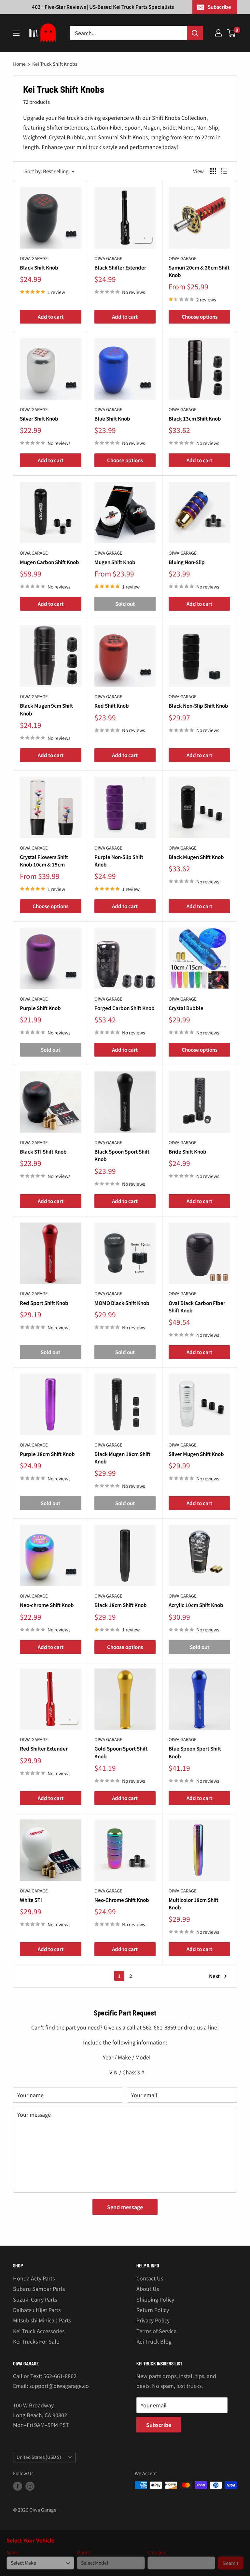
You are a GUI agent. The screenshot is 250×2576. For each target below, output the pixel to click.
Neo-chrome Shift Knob (47, 1605)
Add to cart (51, 317)
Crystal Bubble (186, 1008)
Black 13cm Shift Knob (195, 418)
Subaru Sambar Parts (39, 2289)
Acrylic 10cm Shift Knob (196, 1605)
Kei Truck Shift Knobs (55, 64)
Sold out (125, 604)
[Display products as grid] (213, 171)
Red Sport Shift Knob (44, 1303)
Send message (125, 2207)
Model (83, 2552)
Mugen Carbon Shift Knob (49, 562)
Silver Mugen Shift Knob (196, 1454)
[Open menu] (16, 33)
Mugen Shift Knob (115, 562)
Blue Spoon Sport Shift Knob (195, 1752)
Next (214, 1976)
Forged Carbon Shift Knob (125, 1008)
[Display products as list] (224, 171)
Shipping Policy (155, 2299)
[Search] (195, 33)
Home (19, 64)
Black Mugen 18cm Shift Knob (122, 1458)
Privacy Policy (153, 2320)
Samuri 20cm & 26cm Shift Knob (199, 271)
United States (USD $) (39, 2457)
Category (157, 2552)
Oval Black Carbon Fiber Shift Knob (197, 1307)
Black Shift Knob (39, 267)
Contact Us (150, 2278)
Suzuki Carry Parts (35, 2299)
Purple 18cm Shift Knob (47, 1454)
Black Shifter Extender (120, 267)
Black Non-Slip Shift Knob (198, 706)
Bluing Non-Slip (187, 562)
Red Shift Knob (112, 706)
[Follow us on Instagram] (30, 2486)
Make (12, 2552)
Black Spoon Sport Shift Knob (122, 1155)
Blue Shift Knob (112, 418)
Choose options (200, 317)
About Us (148, 2289)
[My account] (218, 33)
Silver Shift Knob (39, 418)
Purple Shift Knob (40, 1008)
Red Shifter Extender (44, 1748)
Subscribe (219, 7)
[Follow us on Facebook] (18, 2486)
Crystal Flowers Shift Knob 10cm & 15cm (44, 861)
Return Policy (153, 2310)
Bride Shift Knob (187, 1151)
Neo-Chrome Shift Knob (122, 1900)
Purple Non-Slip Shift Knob (119, 861)
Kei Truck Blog (154, 2341)
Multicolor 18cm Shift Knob (194, 1904)
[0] (232, 33)
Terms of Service (156, 2331)
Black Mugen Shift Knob (196, 857)
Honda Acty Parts (34, 2278)
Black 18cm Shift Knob (121, 1605)
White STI (31, 1900)
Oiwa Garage (34, 258)
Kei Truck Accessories (39, 2331)
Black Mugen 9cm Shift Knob (46, 709)
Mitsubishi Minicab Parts (42, 2320)
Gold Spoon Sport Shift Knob (121, 1752)
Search (231, 2563)
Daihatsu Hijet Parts (37, 2310)
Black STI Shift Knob (43, 1151)
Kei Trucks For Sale (36, 2341)
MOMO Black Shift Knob (122, 1303)
